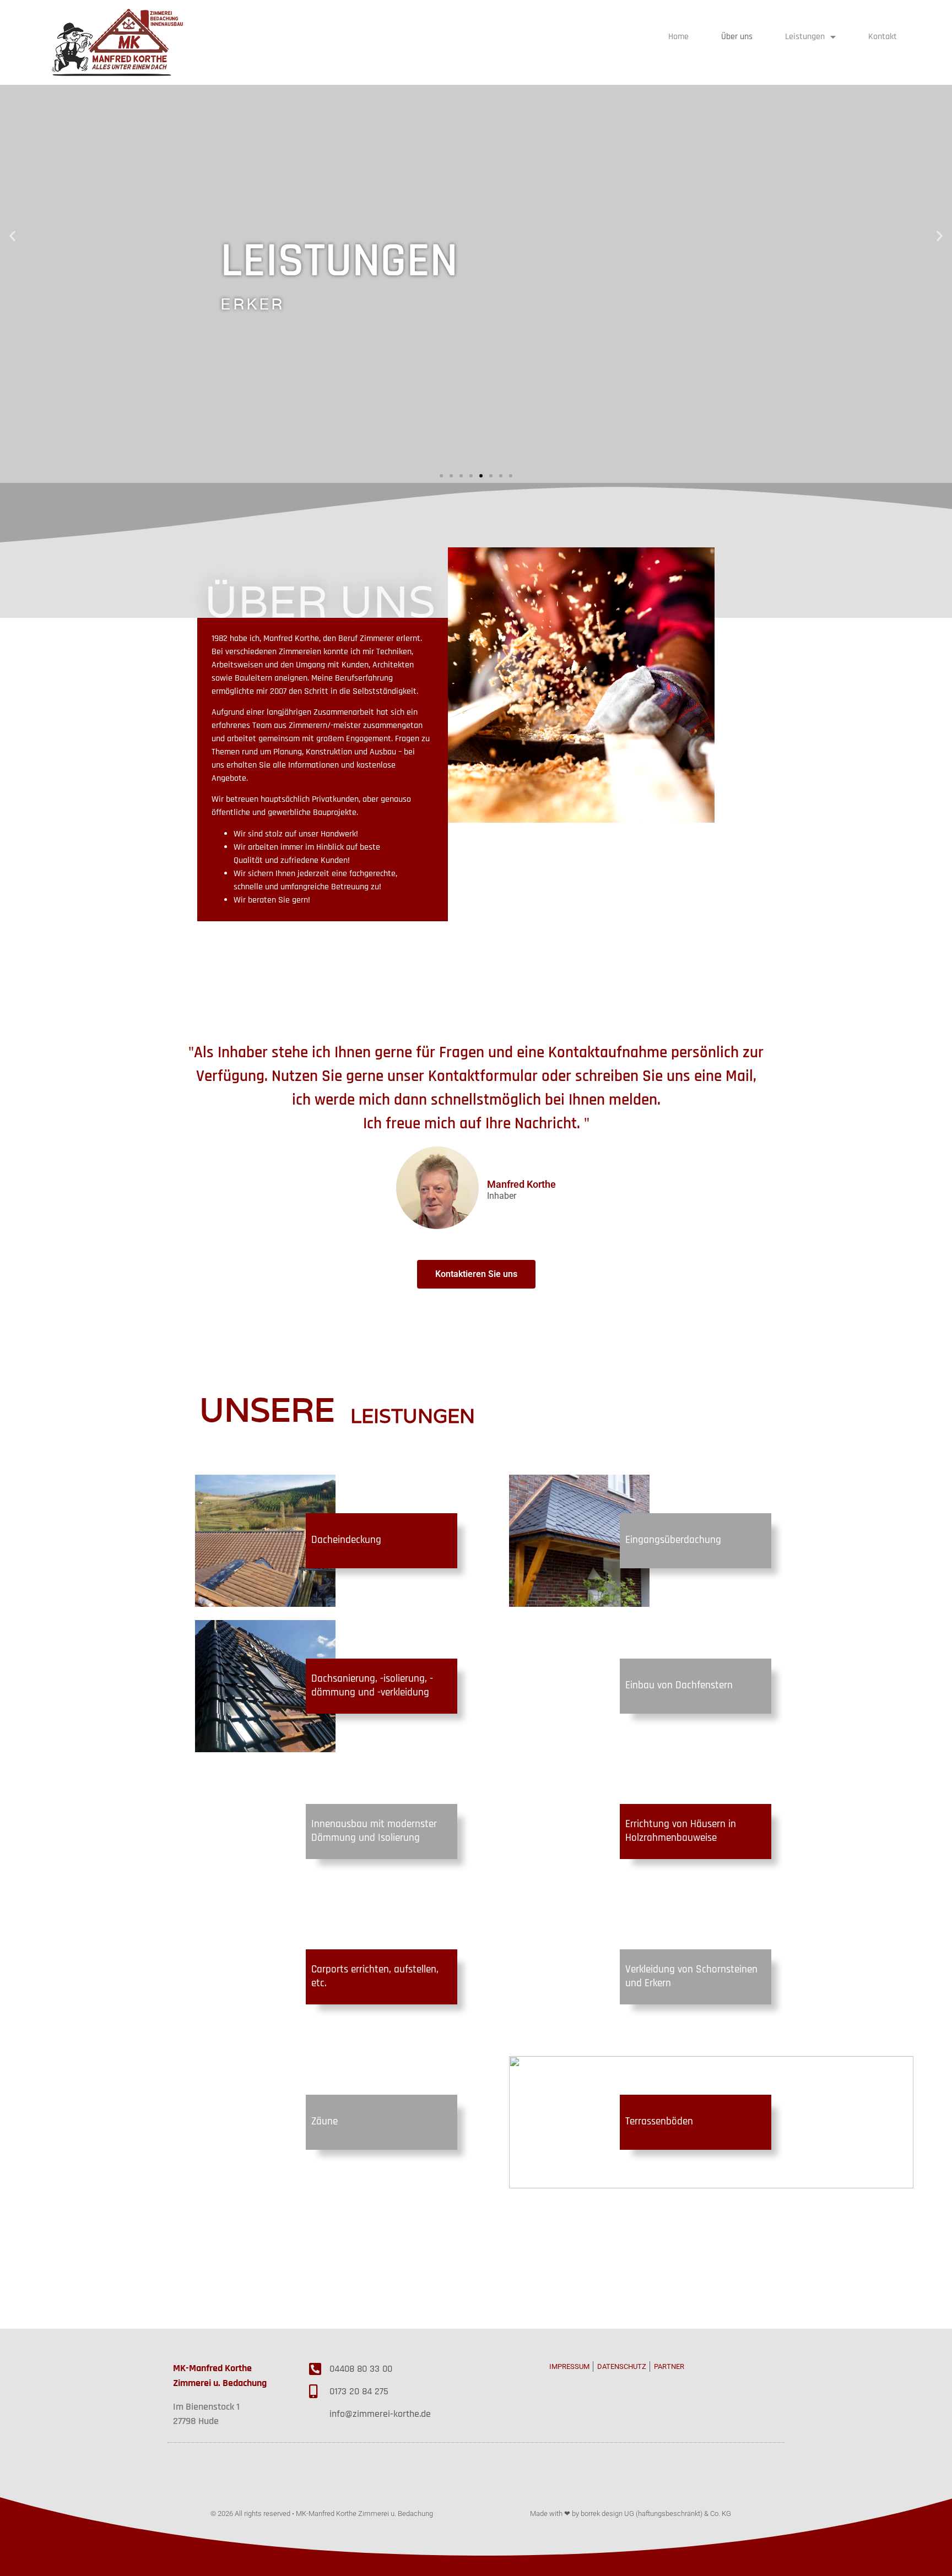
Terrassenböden (659, 2121)
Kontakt (883, 37)
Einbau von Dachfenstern (679, 1685)
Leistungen (805, 37)
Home (678, 37)
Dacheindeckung (346, 1540)
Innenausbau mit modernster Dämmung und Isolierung (374, 1831)
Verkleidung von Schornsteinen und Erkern (691, 1976)
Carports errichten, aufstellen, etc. (375, 1976)
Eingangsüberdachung (673, 1540)
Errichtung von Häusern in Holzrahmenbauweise (681, 1831)
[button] (441, 476)
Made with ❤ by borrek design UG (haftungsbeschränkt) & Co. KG (631, 2513)
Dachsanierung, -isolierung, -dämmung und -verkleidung (372, 1686)
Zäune (324, 2121)
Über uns (737, 37)
